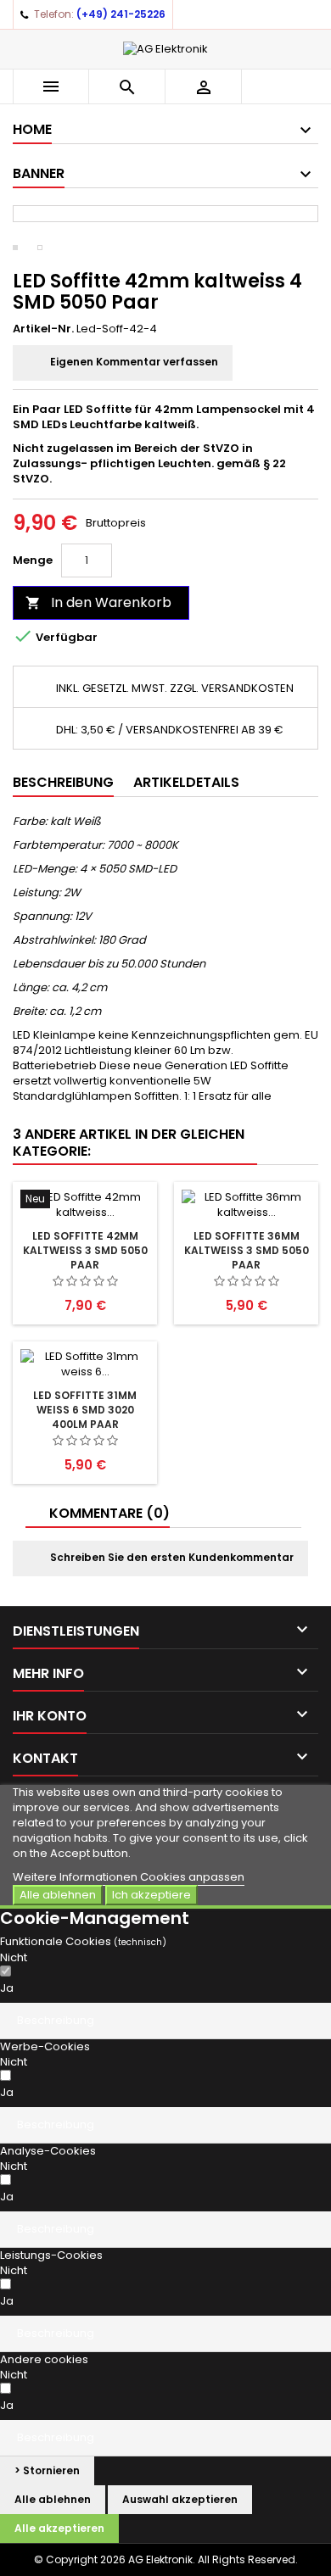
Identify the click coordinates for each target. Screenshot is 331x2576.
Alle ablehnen (58, 1895)
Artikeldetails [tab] (186, 782)
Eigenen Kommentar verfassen (133, 362)
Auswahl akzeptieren (180, 2499)
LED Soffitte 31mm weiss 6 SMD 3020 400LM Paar (85, 1410)
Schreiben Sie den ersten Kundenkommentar (171, 1557)
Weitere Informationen (76, 1877)
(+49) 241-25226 (121, 14)
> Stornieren (47, 2470)
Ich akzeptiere (151, 1895)
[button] (165, 2021)
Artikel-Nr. (43, 329)
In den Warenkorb (98, 602)
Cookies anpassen (192, 1877)
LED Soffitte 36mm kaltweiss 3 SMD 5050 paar (247, 1250)
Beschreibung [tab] (63, 782)
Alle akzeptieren (59, 2528)
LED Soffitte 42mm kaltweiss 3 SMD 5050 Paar (85, 1250)
